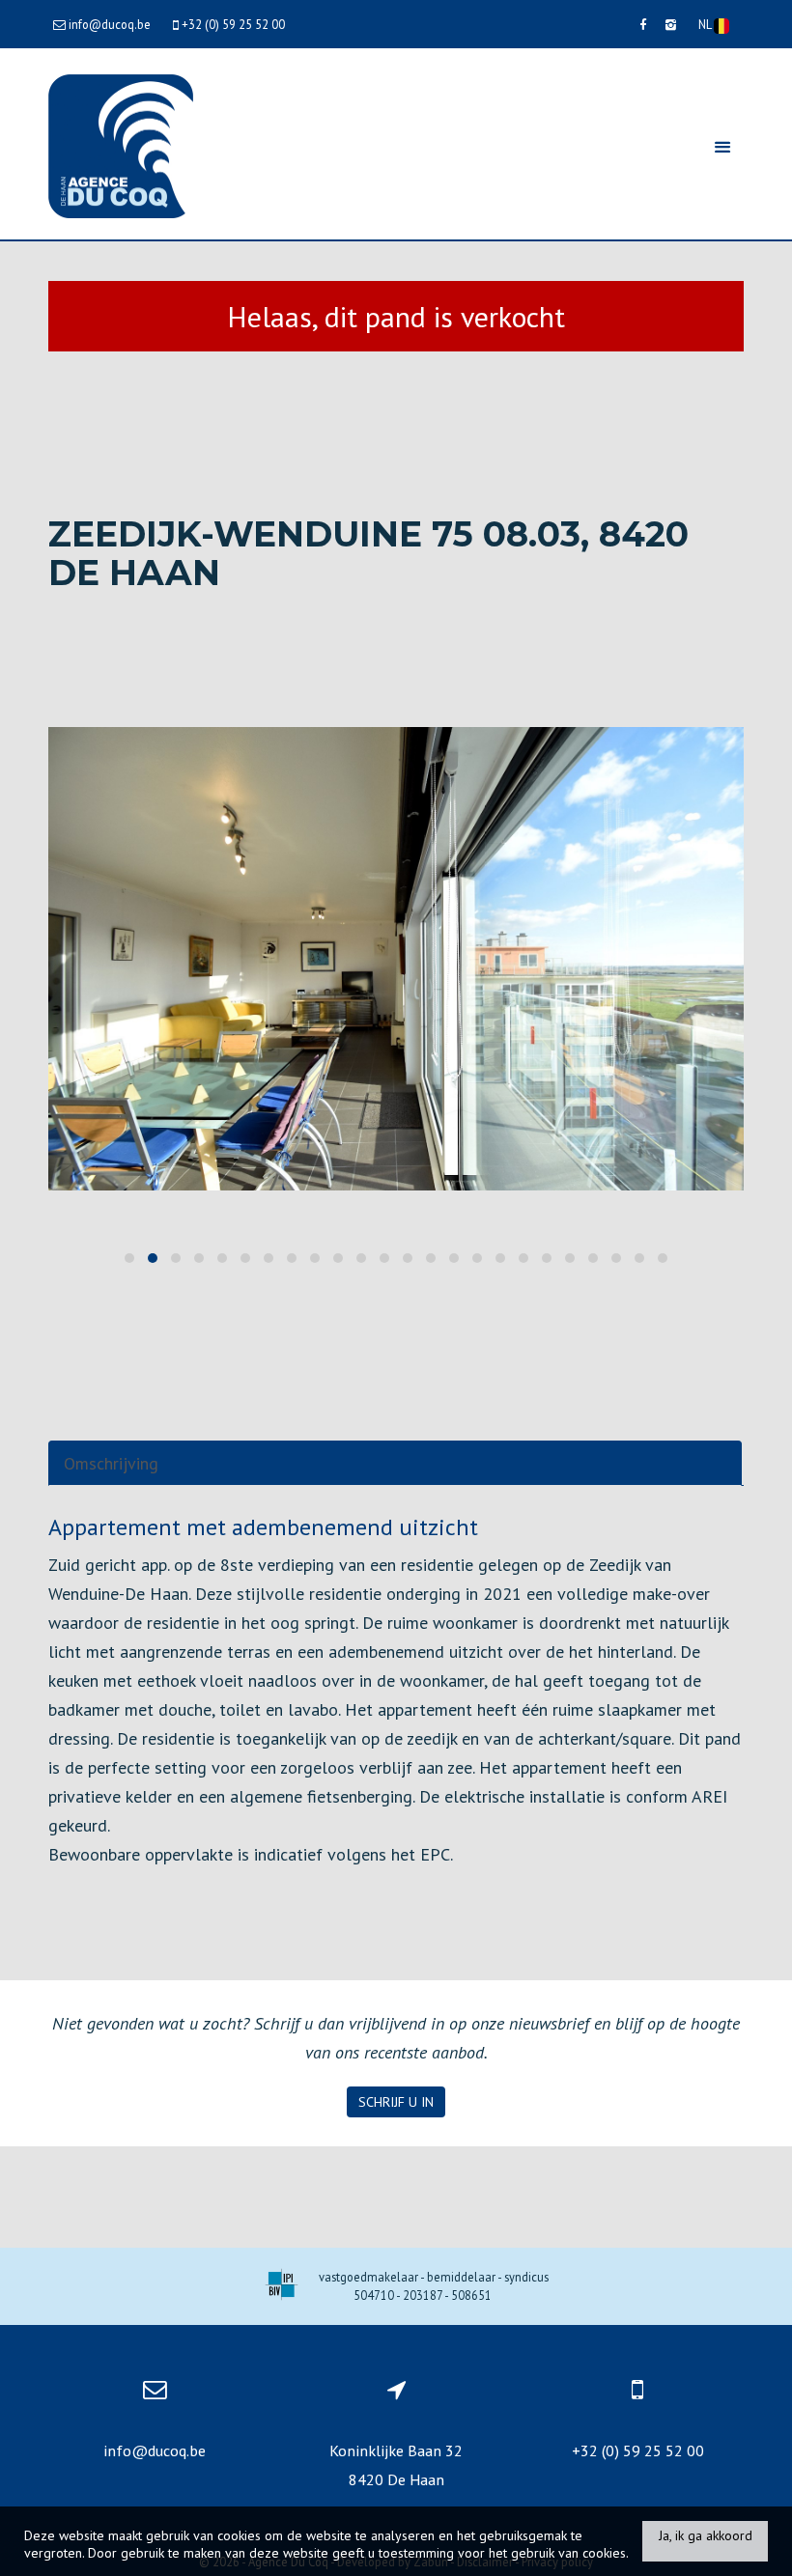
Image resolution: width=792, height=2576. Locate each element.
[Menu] (722, 146)
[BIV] (282, 2287)
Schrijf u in (396, 2102)
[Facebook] (643, 24)
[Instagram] (671, 24)
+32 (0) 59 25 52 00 (638, 2450)
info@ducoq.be (155, 2450)
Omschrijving (111, 1463)
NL (706, 24)
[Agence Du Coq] (121, 144)
